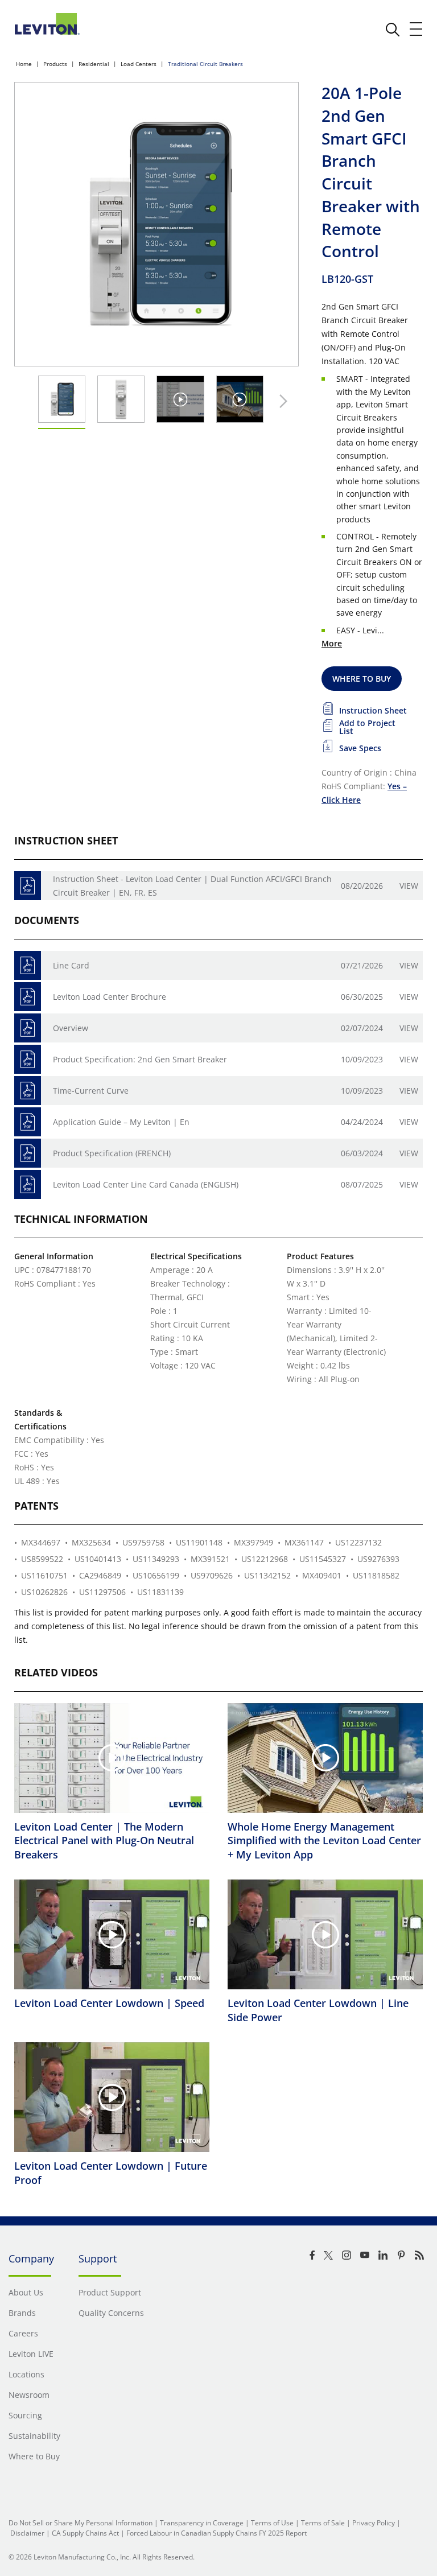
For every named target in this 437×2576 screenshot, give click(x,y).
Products (55, 64)
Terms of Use (272, 2523)
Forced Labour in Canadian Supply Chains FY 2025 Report (217, 2533)
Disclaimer (27, 2533)
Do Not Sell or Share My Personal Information (81, 2523)
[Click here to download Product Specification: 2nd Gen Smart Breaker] (28, 1059)
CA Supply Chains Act (85, 2533)
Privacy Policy (374, 2523)
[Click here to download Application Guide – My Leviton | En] (28, 1122)
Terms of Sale (323, 2523)
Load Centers (139, 64)
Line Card (71, 965)
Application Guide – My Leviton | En (121, 1122)
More (332, 643)
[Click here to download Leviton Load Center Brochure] (28, 997)
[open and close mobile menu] (417, 29)
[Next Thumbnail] (281, 401)
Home (24, 64)
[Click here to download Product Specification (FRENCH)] (28, 1153)
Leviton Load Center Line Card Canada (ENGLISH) (146, 1184)
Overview (71, 1028)
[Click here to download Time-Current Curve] (28, 1091)
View (409, 886)
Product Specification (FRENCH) (112, 1153)
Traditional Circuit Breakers (205, 64)
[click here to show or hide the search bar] (393, 30)
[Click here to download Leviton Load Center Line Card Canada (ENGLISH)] (28, 1184)
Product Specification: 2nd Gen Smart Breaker (140, 1059)
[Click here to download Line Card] (28, 965)
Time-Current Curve (91, 1091)
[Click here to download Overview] (28, 1028)
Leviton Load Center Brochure (110, 997)
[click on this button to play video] (180, 399)
